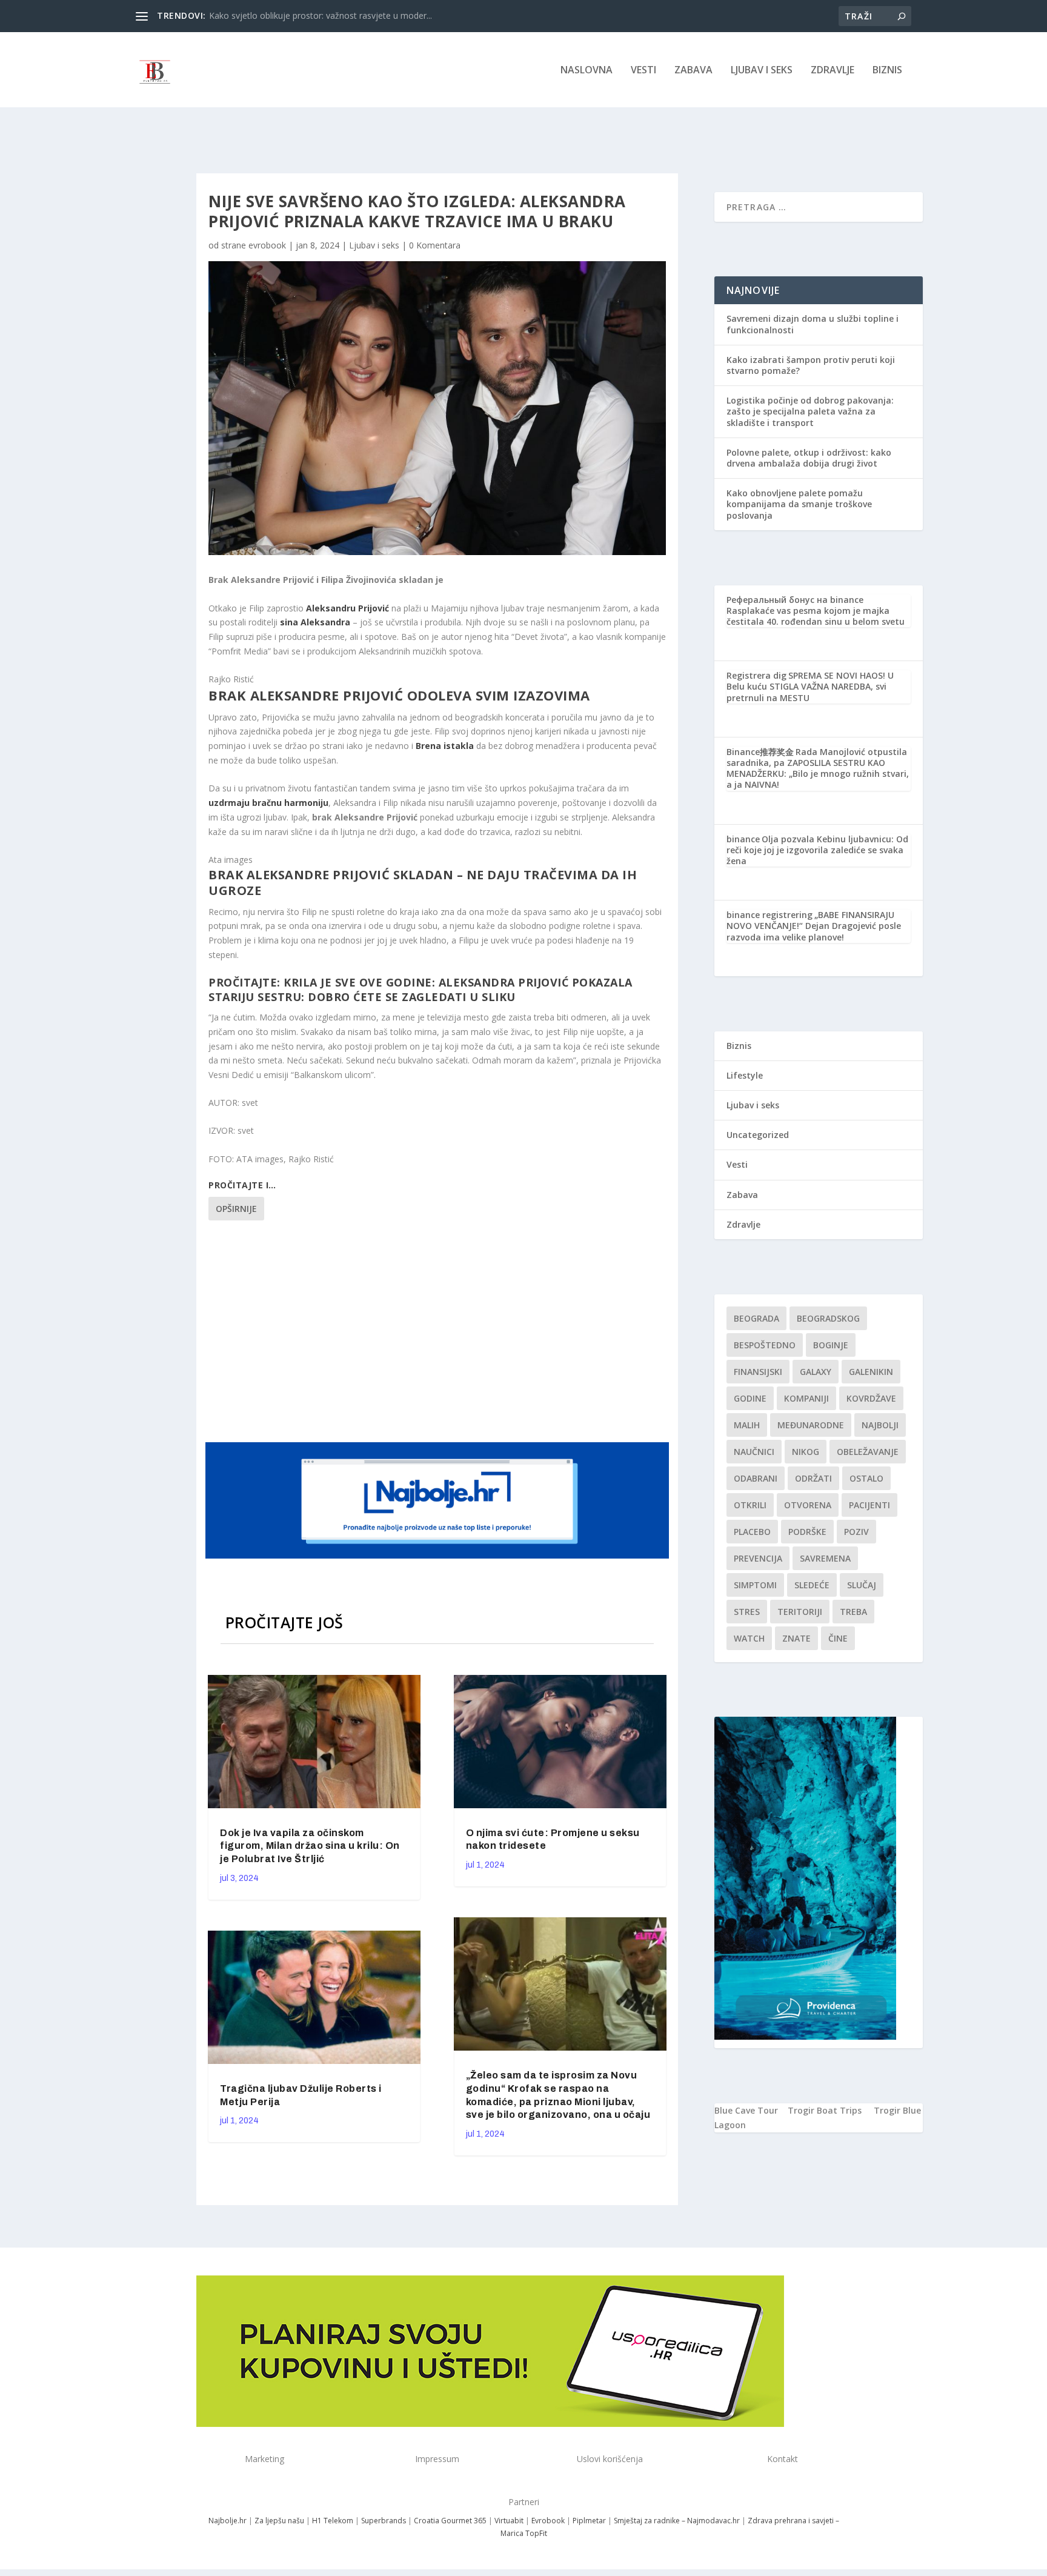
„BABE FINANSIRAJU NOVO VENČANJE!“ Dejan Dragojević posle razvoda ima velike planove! (814, 926)
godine (750, 1398)
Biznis (887, 71)
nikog (806, 1452)
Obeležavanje (868, 1452)
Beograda (756, 1318)
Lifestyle (745, 1075)
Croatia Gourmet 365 (450, 2521)
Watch (749, 1638)
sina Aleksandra (315, 622)
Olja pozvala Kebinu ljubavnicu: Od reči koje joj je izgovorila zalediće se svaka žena (817, 850)
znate (796, 1638)
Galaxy (816, 1372)
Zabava (693, 71)
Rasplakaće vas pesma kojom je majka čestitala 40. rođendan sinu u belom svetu (816, 616)
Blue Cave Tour (746, 2110)
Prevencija (758, 1558)
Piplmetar (588, 2521)
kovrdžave (871, 1398)
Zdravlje (833, 71)
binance (743, 839)
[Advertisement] (439, 1330)
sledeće (812, 1585)
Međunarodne (811, 1425)
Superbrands (384, 2521)
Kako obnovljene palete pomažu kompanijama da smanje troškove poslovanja (799, 504)
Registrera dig (756, 675)
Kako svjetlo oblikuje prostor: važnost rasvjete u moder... (321, 15)
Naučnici (754, 1452)
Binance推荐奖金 (760, 752)
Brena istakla (445, 746)
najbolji (880, 1425)
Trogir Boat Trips (825, 2110)
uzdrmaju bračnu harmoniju (268, 803)
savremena (825, 1558)
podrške (807, 1532)
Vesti (643, 71)
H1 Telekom (333, 2521)
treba (853, 1612)
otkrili (750, 1505)
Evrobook (548, 2521)
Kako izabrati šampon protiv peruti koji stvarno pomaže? (811, 365)
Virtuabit (509, 2521)
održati (813, 1478)
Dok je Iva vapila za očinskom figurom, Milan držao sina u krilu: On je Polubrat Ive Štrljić (310, 1846)
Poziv (856, 1532)
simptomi (755, 1585)
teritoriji (800, 1612)
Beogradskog (828, 1318)
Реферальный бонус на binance (795, 600)
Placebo (752, 1532)
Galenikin (871, 1372)
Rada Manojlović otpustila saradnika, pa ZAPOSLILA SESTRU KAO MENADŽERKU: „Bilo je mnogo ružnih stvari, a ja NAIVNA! (818, 768)
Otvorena (808, 1505)
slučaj (862, 1585)
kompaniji (806, 1398)
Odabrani (756, 1478)
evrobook (267, 245)
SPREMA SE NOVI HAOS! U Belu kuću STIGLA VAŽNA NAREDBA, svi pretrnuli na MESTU (810, 686)
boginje (831, 1345)
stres (747, 1612)
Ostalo (866, 1478)
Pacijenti (869, 1505)
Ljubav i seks (762, 71)
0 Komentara (435, 245)
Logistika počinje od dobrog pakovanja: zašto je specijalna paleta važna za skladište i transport (810, 411)
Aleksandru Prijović (347, 608)
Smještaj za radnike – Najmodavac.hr (677, 2521)
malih (747, 1425)
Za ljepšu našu (279, 2521)
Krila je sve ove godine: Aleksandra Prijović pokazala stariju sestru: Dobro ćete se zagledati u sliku (420, 989)
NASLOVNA (587, 71)
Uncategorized (758, 1135)
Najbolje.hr (228, 2521)
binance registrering (769, 915)
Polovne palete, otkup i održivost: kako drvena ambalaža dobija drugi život (809, 458)
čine (838, 1638)
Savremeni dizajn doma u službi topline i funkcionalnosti (813, 324)
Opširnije (236, 1209)
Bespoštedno (765, 1345)
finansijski (758, 1372)
